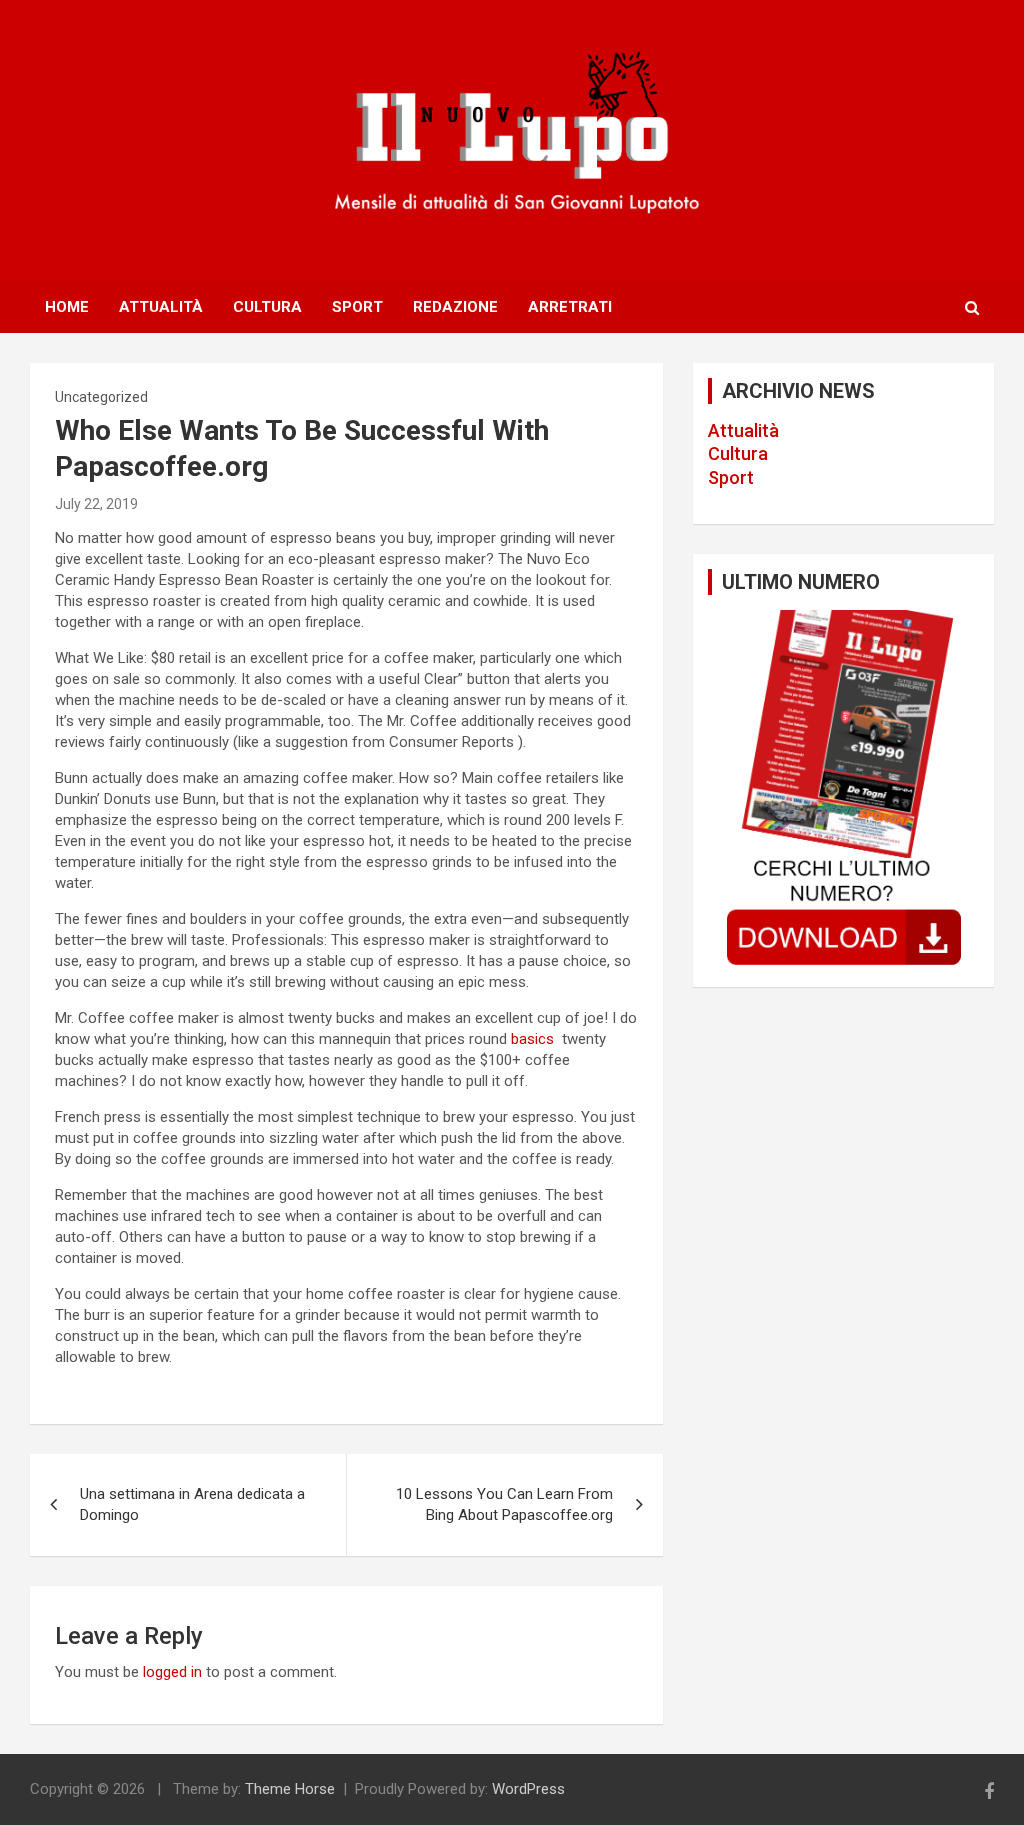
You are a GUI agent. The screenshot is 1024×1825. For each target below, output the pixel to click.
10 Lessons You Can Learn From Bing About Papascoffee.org (504, 1504)
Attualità (161, 307)
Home (67, 307)
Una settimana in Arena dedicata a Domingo (192, 1504)
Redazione (455, 307)
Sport (357, 307)
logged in (172, 1672)
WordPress (528, 1789)
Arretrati (570, 307)
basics (534, 1039)
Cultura (267, 307)
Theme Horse (290, 1789)
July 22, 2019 (96, 504)
